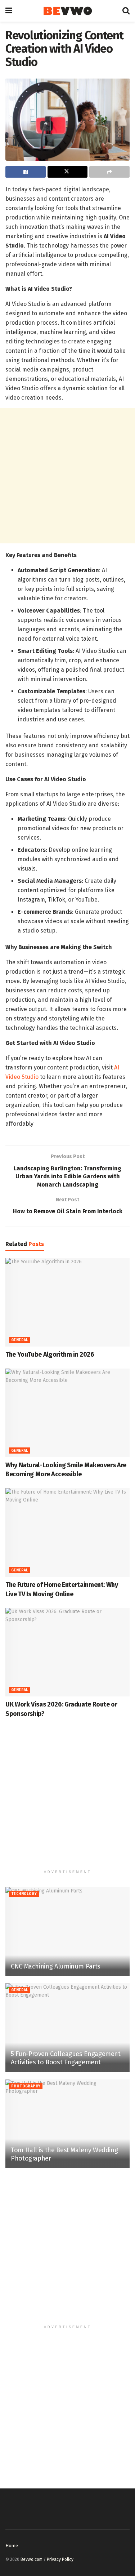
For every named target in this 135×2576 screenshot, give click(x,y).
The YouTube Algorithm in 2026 (50, 1354)
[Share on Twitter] (68, 172)
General (20, 1340)
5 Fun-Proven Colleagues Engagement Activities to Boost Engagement (66, 2058)
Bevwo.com (31, 2559)
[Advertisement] (67, 476)
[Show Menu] (9, 11)
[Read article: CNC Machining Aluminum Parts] (67, 1932)
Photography (26, 2086)
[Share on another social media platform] (109, 172)
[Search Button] (126, 11)
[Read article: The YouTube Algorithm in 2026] (67, 1302)
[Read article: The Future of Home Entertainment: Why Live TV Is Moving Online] (67, 1533)
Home (12, 2546)
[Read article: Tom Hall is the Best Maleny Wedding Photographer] (67, 2124)
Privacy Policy (60, 2559)
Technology (24, 1894)
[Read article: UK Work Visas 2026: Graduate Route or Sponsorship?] (67, 1652)
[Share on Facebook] (26, 172)
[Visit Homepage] (67, 11)
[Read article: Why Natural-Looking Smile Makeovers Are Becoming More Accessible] (67, 1413)
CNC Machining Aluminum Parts (56, 1966)
